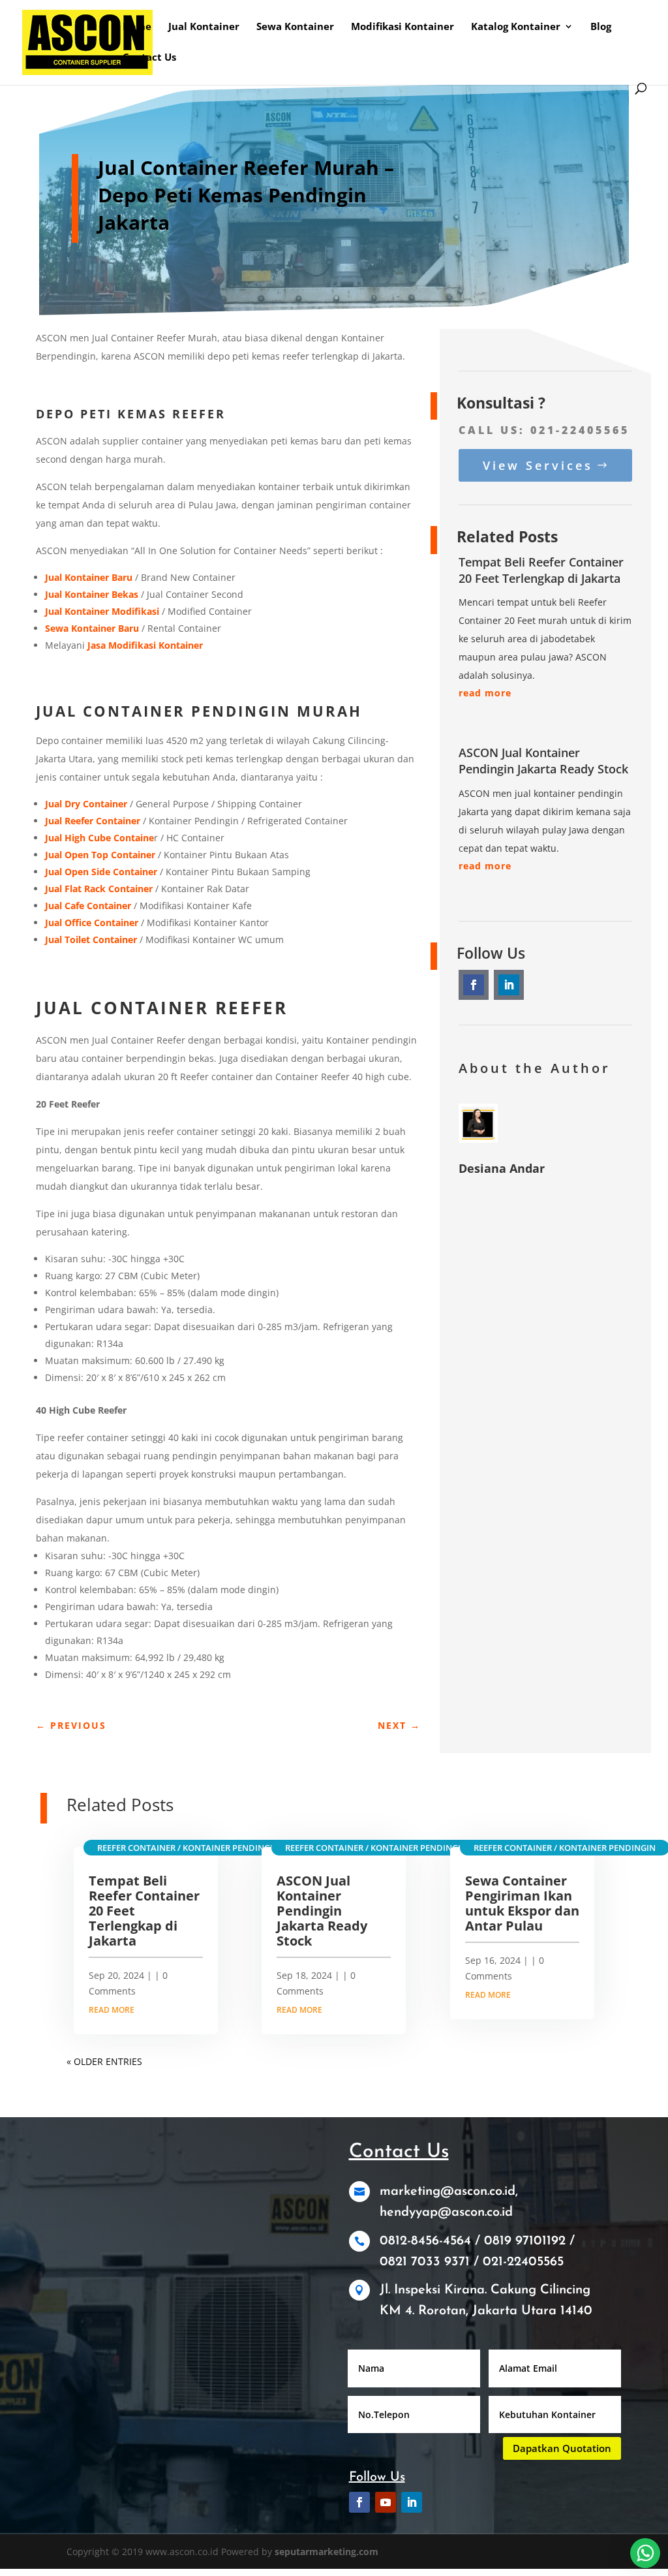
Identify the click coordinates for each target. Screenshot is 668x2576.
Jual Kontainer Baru (89, 577)
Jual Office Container (92, 923)
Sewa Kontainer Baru (92, 628)
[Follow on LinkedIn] (509, 985)
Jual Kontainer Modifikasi (102, 611)
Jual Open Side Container (101, 872)
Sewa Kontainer (295, 27)
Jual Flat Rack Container (99, 889)
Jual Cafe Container (88, 906)
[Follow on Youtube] (386, 2502)
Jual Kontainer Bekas (92, 594)
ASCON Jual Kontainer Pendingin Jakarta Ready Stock (543, 761)
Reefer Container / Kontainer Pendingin (188, 1848)
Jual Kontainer (204, 27)
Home (137, 27)
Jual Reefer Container (93, 821)
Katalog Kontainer (516, 27)
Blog (601, 27)
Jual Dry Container (86, 804)
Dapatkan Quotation (562, 2448)
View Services (538, 465)
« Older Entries (104, 2061)
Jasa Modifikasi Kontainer (145, 645)
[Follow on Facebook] (474, 985)
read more (485, 693)
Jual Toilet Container (91, 939)
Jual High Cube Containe (99, 838)
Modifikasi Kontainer (402, 27)
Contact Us (149, 58)
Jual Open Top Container (100, 855)
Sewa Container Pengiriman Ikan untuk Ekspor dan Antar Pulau (522, 1903)
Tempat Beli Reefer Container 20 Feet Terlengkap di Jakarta (541, 570)
